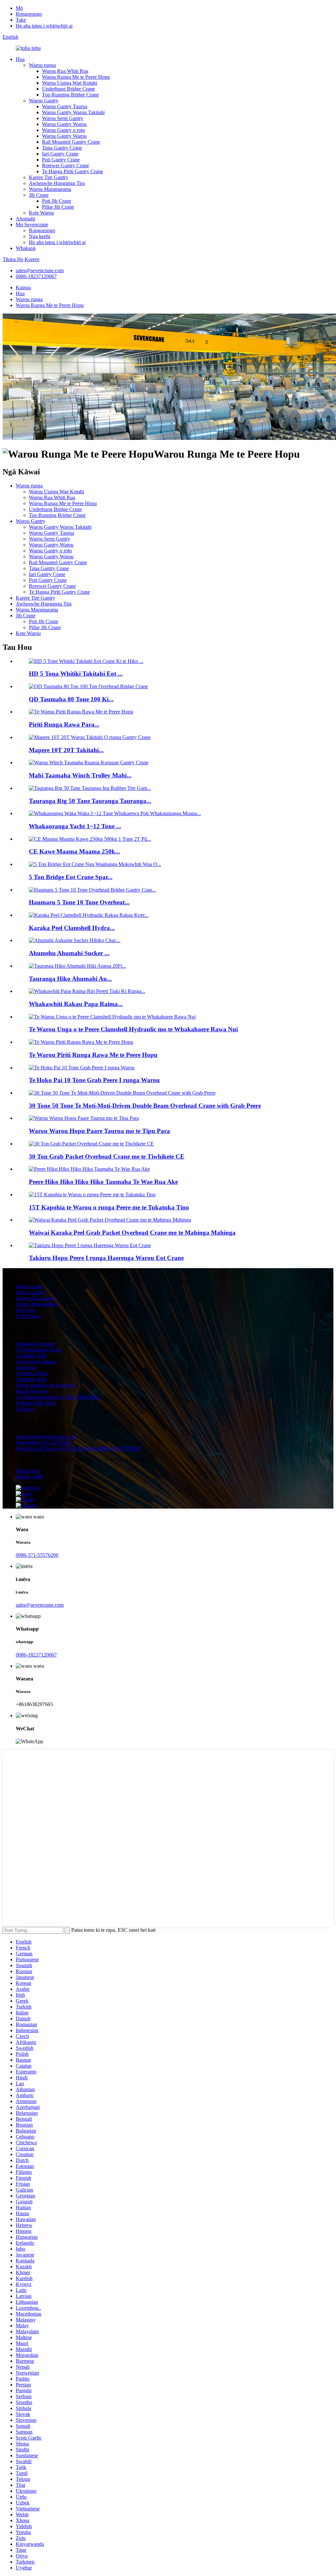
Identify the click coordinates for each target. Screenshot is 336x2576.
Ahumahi (25, 219)
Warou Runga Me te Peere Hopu (76, 77)
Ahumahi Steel (31, 1356)
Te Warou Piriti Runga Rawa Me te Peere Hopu (93, 1055)
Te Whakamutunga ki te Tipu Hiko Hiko (58, 1397)
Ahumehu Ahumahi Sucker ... (69, 953)
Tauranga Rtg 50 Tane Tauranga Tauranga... (90, 801)
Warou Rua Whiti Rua (65, 71)
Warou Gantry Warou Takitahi (73, 112)
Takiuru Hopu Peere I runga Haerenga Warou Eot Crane (106, 1258)
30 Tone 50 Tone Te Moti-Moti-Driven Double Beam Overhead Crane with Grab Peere (145, 1106)
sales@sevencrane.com (40, 270)
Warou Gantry (44, 101)
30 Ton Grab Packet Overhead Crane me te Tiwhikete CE (107, 1156)
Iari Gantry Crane (60, 154)
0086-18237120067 (36, 276)
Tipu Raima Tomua (36, 1361)
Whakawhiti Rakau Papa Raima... (76, 1004)
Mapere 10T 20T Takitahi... (66, 750)
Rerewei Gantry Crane (65, 165)
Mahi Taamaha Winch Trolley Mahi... (80, 775)
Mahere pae (28, 1471)
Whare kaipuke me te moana (45, 1385)
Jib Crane (39, 195)
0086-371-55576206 (37, 1555)
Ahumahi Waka (32, 1373)
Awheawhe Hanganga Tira (57, 183)
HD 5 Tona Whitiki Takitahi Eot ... (76, 674)
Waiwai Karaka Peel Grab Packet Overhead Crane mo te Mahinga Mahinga (132, 1233)
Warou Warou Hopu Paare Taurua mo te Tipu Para (99, 1131)
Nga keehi (40, 236)
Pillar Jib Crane (58, 207)
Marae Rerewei (32, 1391)
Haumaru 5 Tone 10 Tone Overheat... (79, 902)
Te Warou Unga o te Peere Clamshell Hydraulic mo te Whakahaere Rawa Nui (133, 1029)
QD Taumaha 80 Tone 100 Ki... (71, 699)
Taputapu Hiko (31, 1379)
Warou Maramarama (50, 189)
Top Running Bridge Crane (70, 95)
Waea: (43, 1443)
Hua (20, 59)
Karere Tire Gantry (49, 177)
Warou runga (42, 65)
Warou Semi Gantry (63, 118)
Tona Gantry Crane (62, 148)
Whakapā (26, 248)
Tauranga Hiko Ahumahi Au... (70, 979)
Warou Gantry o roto (63, 130)
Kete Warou (41, 213)
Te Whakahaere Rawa (39, 1350)
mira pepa (26, 1367)
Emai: (46, 1437)
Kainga (23, 288)
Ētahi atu (25, 1409)
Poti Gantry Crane (61, 160)
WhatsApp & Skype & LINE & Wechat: (78, 1448)
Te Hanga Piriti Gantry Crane (73, 171)
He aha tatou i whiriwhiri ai (44, 26)
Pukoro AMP (30, 1477)
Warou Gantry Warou (64, 124)
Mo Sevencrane (32, 225)
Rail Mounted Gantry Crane (71, 142)
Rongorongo (29, 14)
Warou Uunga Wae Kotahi (70, 83)
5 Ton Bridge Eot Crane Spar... (71, 877)
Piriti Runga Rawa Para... (64, 724)
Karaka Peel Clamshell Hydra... (72, 928)
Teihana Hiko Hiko (36, 1403)
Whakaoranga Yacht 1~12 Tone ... (75, 826)
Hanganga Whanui (35, 1344)
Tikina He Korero (21, 259)
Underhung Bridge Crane (68, 89)
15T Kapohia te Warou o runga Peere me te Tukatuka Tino (109, 1207)
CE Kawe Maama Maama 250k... (74, 851)
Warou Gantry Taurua (65, 106)
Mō (19, 8)
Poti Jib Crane (57, 201)
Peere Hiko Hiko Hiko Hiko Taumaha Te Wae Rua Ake (103, 1182)
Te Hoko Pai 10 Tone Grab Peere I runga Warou (94, 1080)
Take (21, 20)
